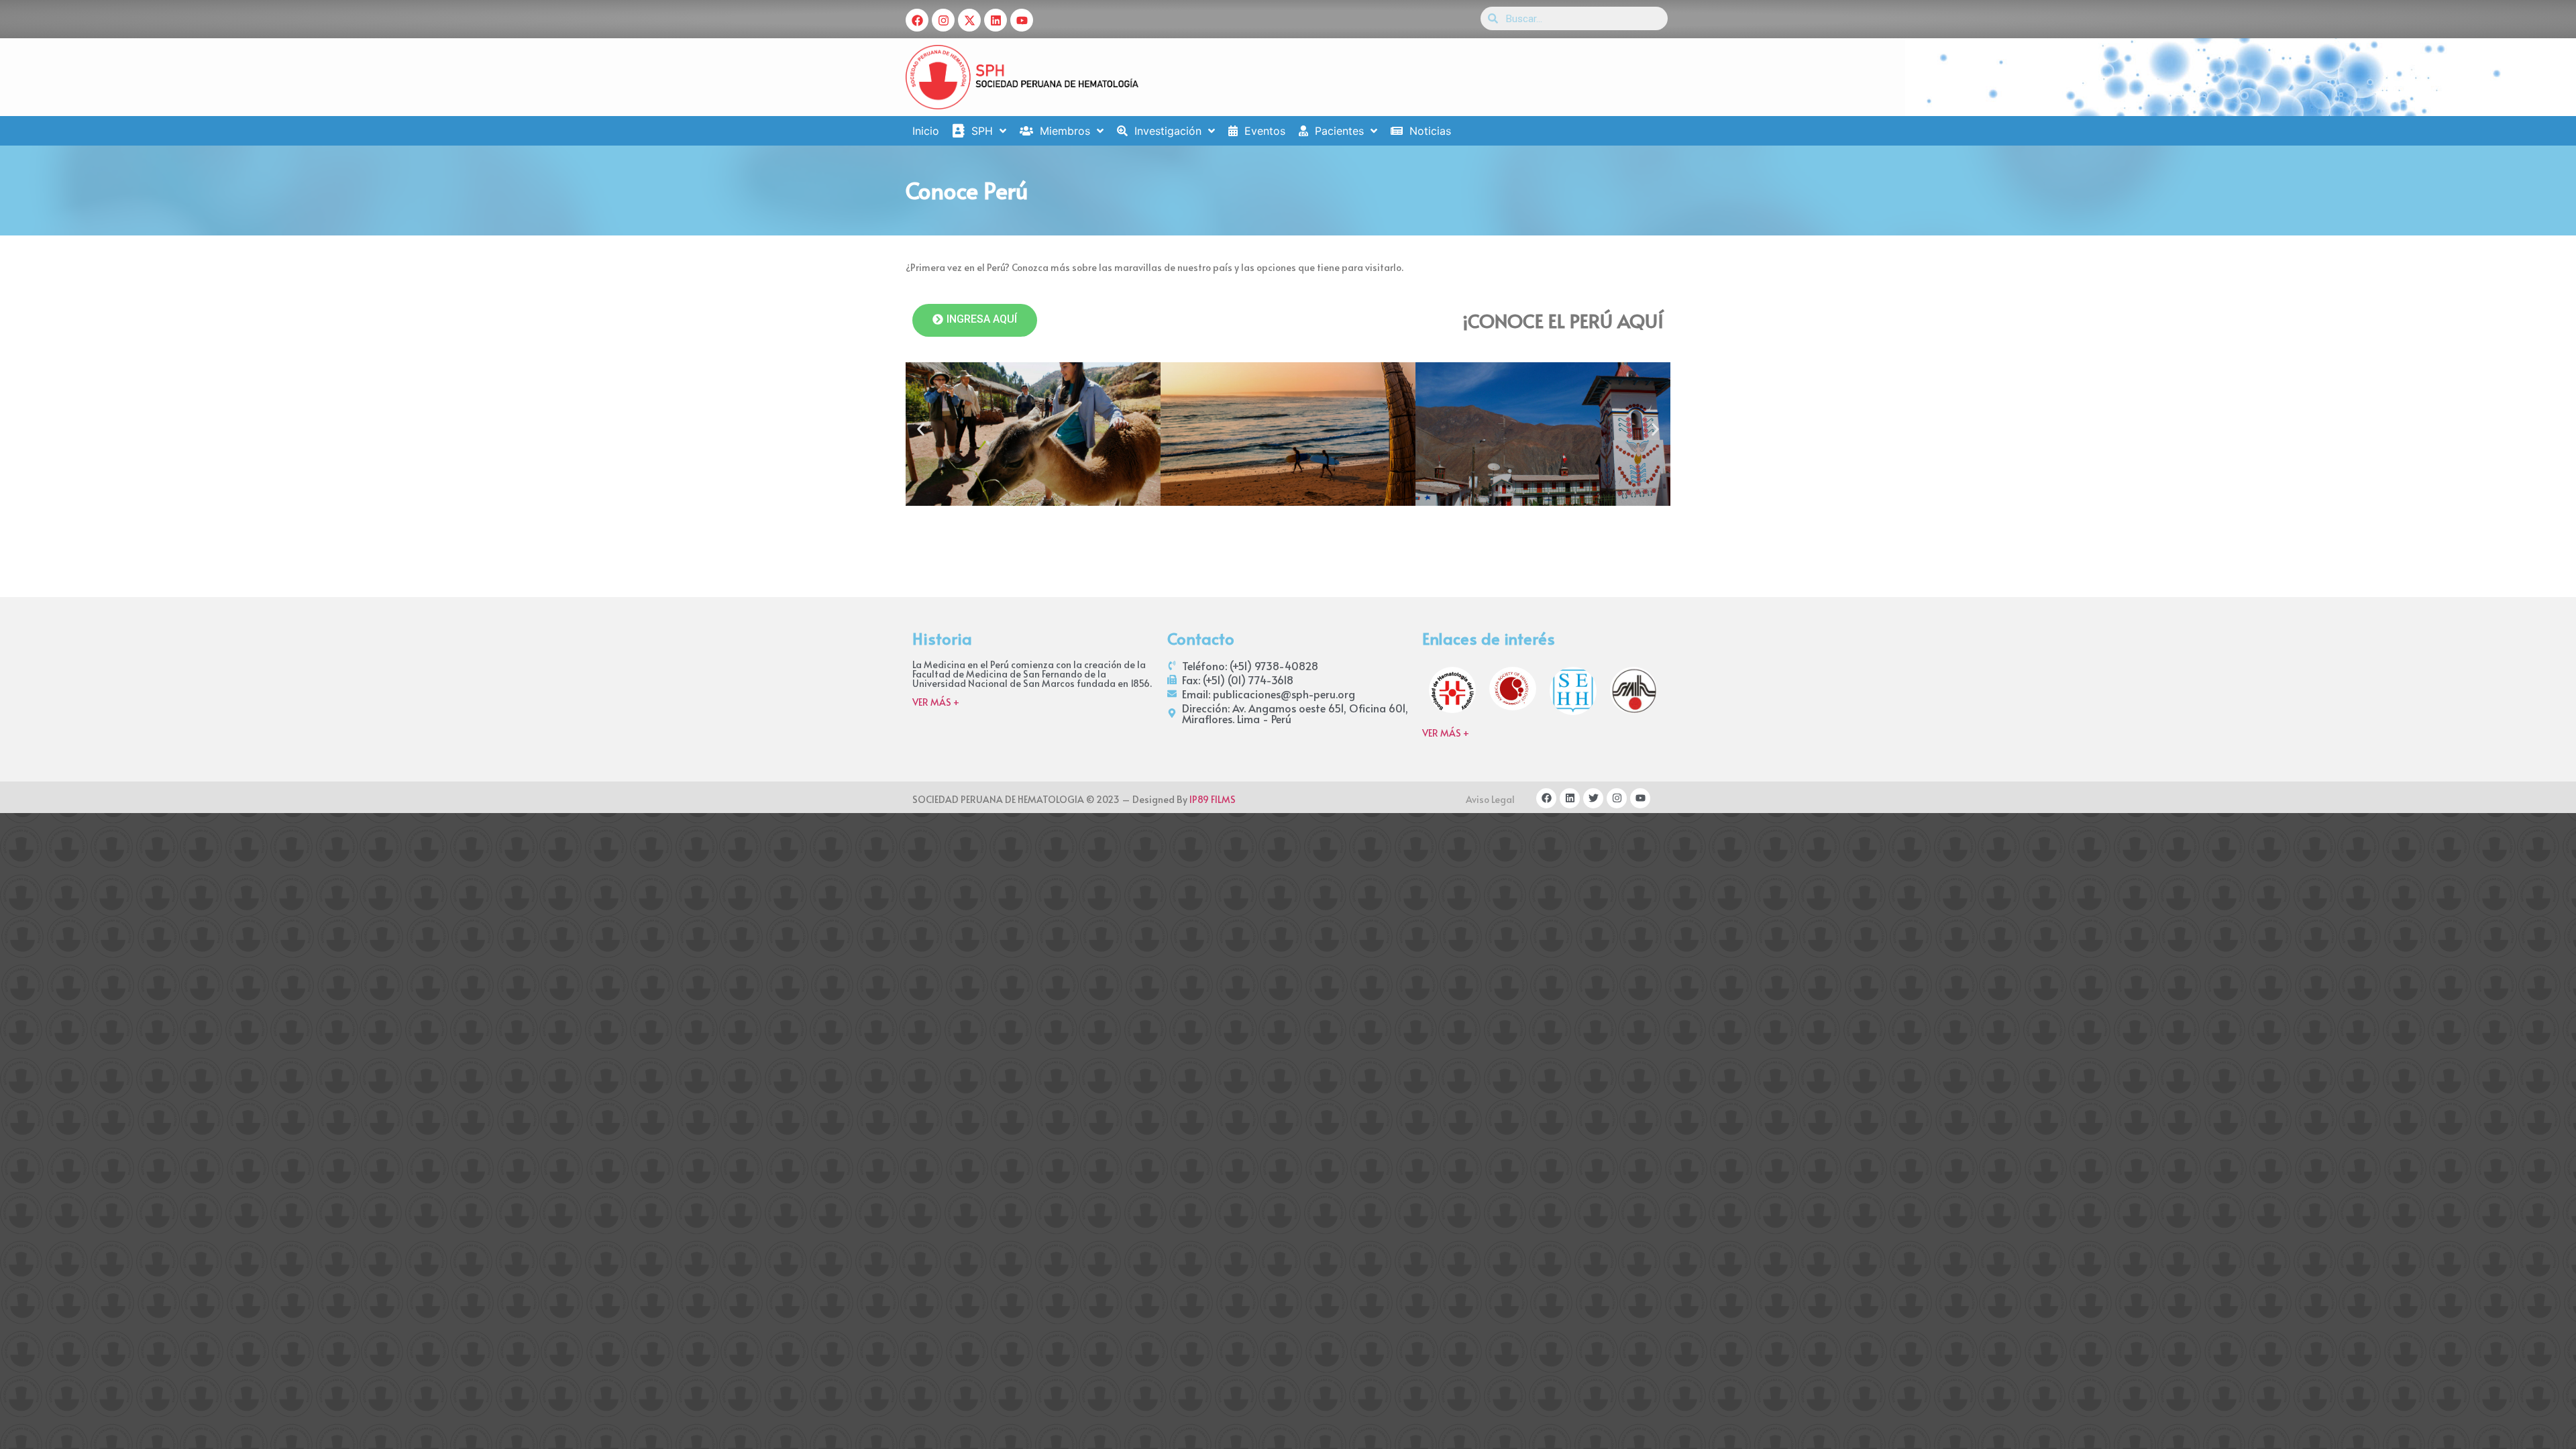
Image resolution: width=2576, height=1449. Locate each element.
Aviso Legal (1490, 799)
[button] (921, 430)
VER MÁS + (936, 702)
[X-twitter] (969, 20)
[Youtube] (1022, 20)
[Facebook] (917, 20)
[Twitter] (1593, 798)
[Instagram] (943, 20)
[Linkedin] (996, 20)
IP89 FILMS (1213, 799)
